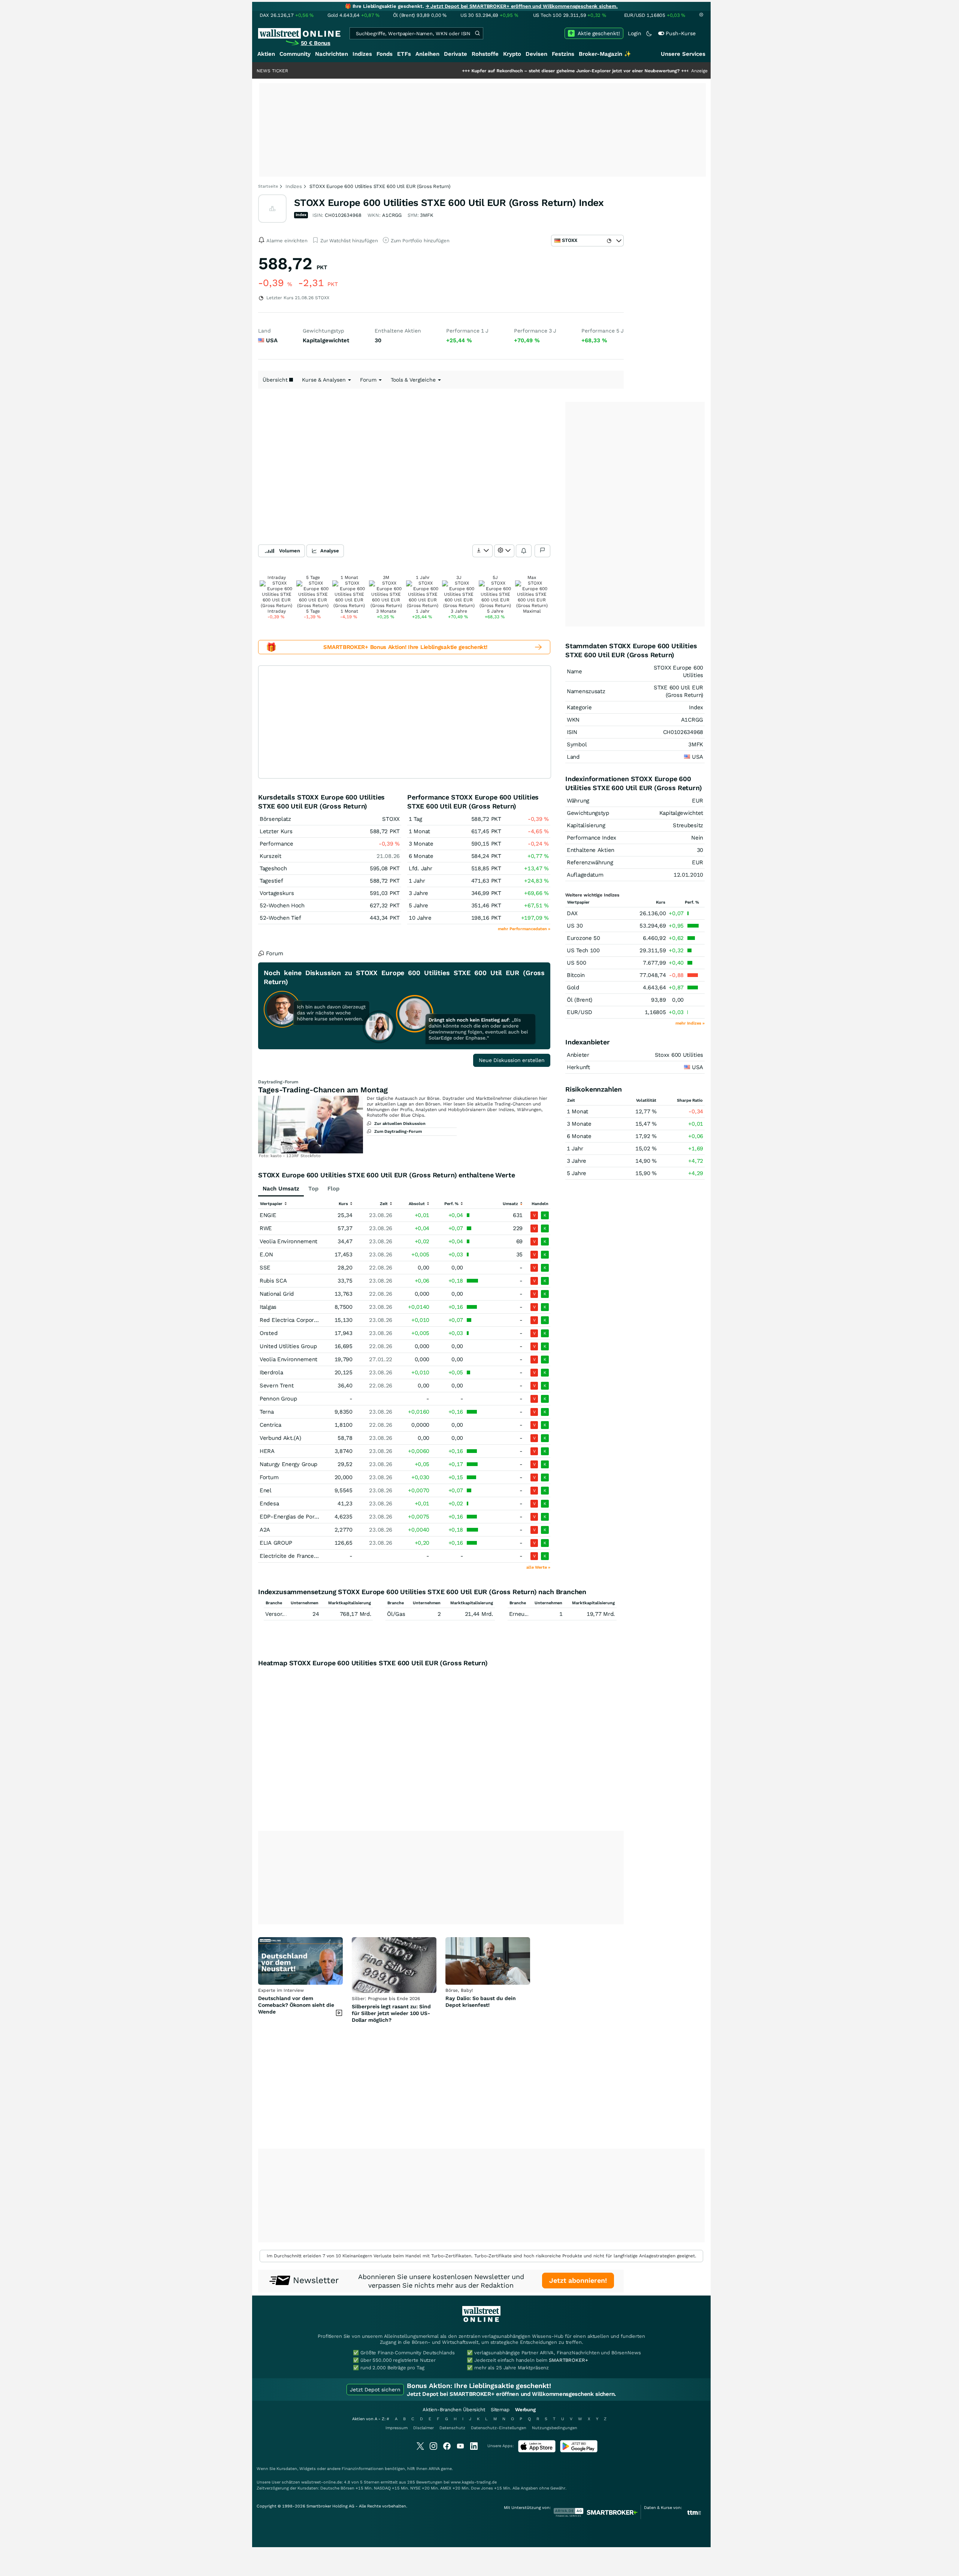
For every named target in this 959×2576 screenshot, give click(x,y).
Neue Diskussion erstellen (512, 1060)
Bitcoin (576, 975)
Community (295, 54)
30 (700, 850)
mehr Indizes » (690, 1023)
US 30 (575, 926)
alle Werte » (538, 1567)
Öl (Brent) (580, 1000)
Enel (266, 1490)
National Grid (277, 1294)
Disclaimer (423, 2428)
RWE (266, 1228)
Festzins (563, 54)
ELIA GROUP (276, 1543)
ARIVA (434, 2469)
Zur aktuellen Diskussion (400, 1124)
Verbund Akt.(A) (280, 1438)
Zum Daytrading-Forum (398, 1131)
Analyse (330, 551)
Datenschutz (452, 2428)
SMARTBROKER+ (568, 2360)
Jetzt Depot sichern (375, 2390)
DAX (572, 913)
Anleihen (427, 54)
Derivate (456, 54)
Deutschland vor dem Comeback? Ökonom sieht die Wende (296, 2005)
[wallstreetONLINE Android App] (579, 2451)
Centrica (270, 1425)
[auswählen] (482, 551)
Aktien (266, 54)
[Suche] (477, 33)
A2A (265, 1530)
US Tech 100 (583, 950)
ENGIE (268, 1215)
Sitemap (500, 2410)
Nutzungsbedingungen (555, 2428)
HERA (267, 1451)
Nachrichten (332, 54)
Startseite (268, 186)
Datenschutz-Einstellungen (499, 2428)
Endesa (269, 1504)
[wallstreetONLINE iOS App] (537, 2451)
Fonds (385, 54)
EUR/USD (580, 1012)
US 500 (576, 963)
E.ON (266, 1254)
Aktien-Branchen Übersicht (454, 2410)
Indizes (362, 54)
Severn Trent (276, 1386)
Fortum (269, 1477)
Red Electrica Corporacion (294, 1320)
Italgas (268, 1307)
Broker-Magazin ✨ (605, 54)
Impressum (397, 2428)
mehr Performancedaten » (524, 929)
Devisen (536, 54)
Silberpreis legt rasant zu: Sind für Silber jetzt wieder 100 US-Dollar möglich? (391, 2013)
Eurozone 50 (583, 938)
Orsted (268, 1333)
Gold (573, 987)
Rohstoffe (485, 54)
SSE (265, 1268)
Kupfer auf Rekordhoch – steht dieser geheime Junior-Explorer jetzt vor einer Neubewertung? (492, 71)
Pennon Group (278, 1399)
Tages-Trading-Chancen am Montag (323, 1090)
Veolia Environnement (288, 1241)
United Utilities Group (288, 1346)
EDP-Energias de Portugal (294, 1517)
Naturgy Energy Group (288, 1464)
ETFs (404, 54)
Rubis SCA (273, 1281)
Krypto (512, 54)
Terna (267, 1412)
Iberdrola (271, 1372)
